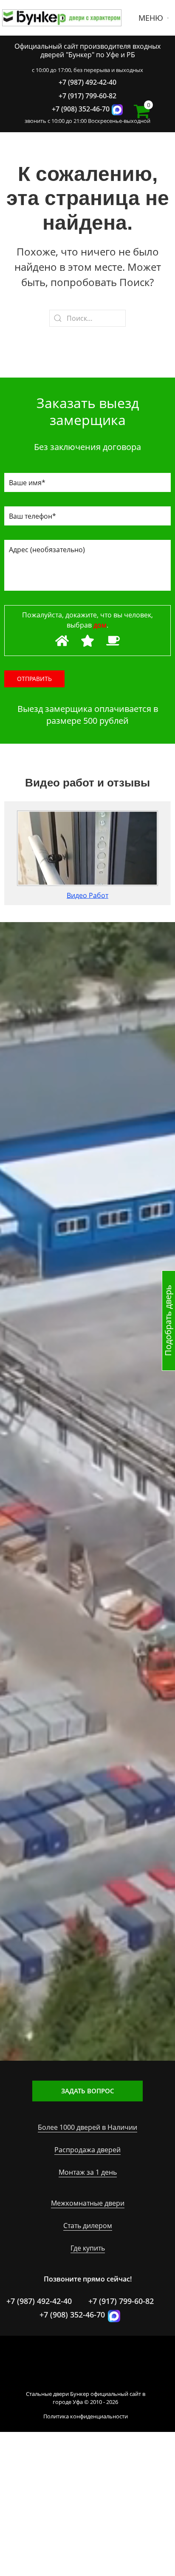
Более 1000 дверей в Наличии (87, 2127)
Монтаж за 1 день (88, 2172)
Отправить (34, 679)
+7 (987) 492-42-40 (87, 82)
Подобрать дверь (168, 1321)
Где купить (88, 2248)
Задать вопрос (88, 2091)
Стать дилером (88, 2226)
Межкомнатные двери (88, 2203)
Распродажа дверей (87, 2150)
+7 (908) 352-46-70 (81, 109)
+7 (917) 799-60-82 (87, 96)
